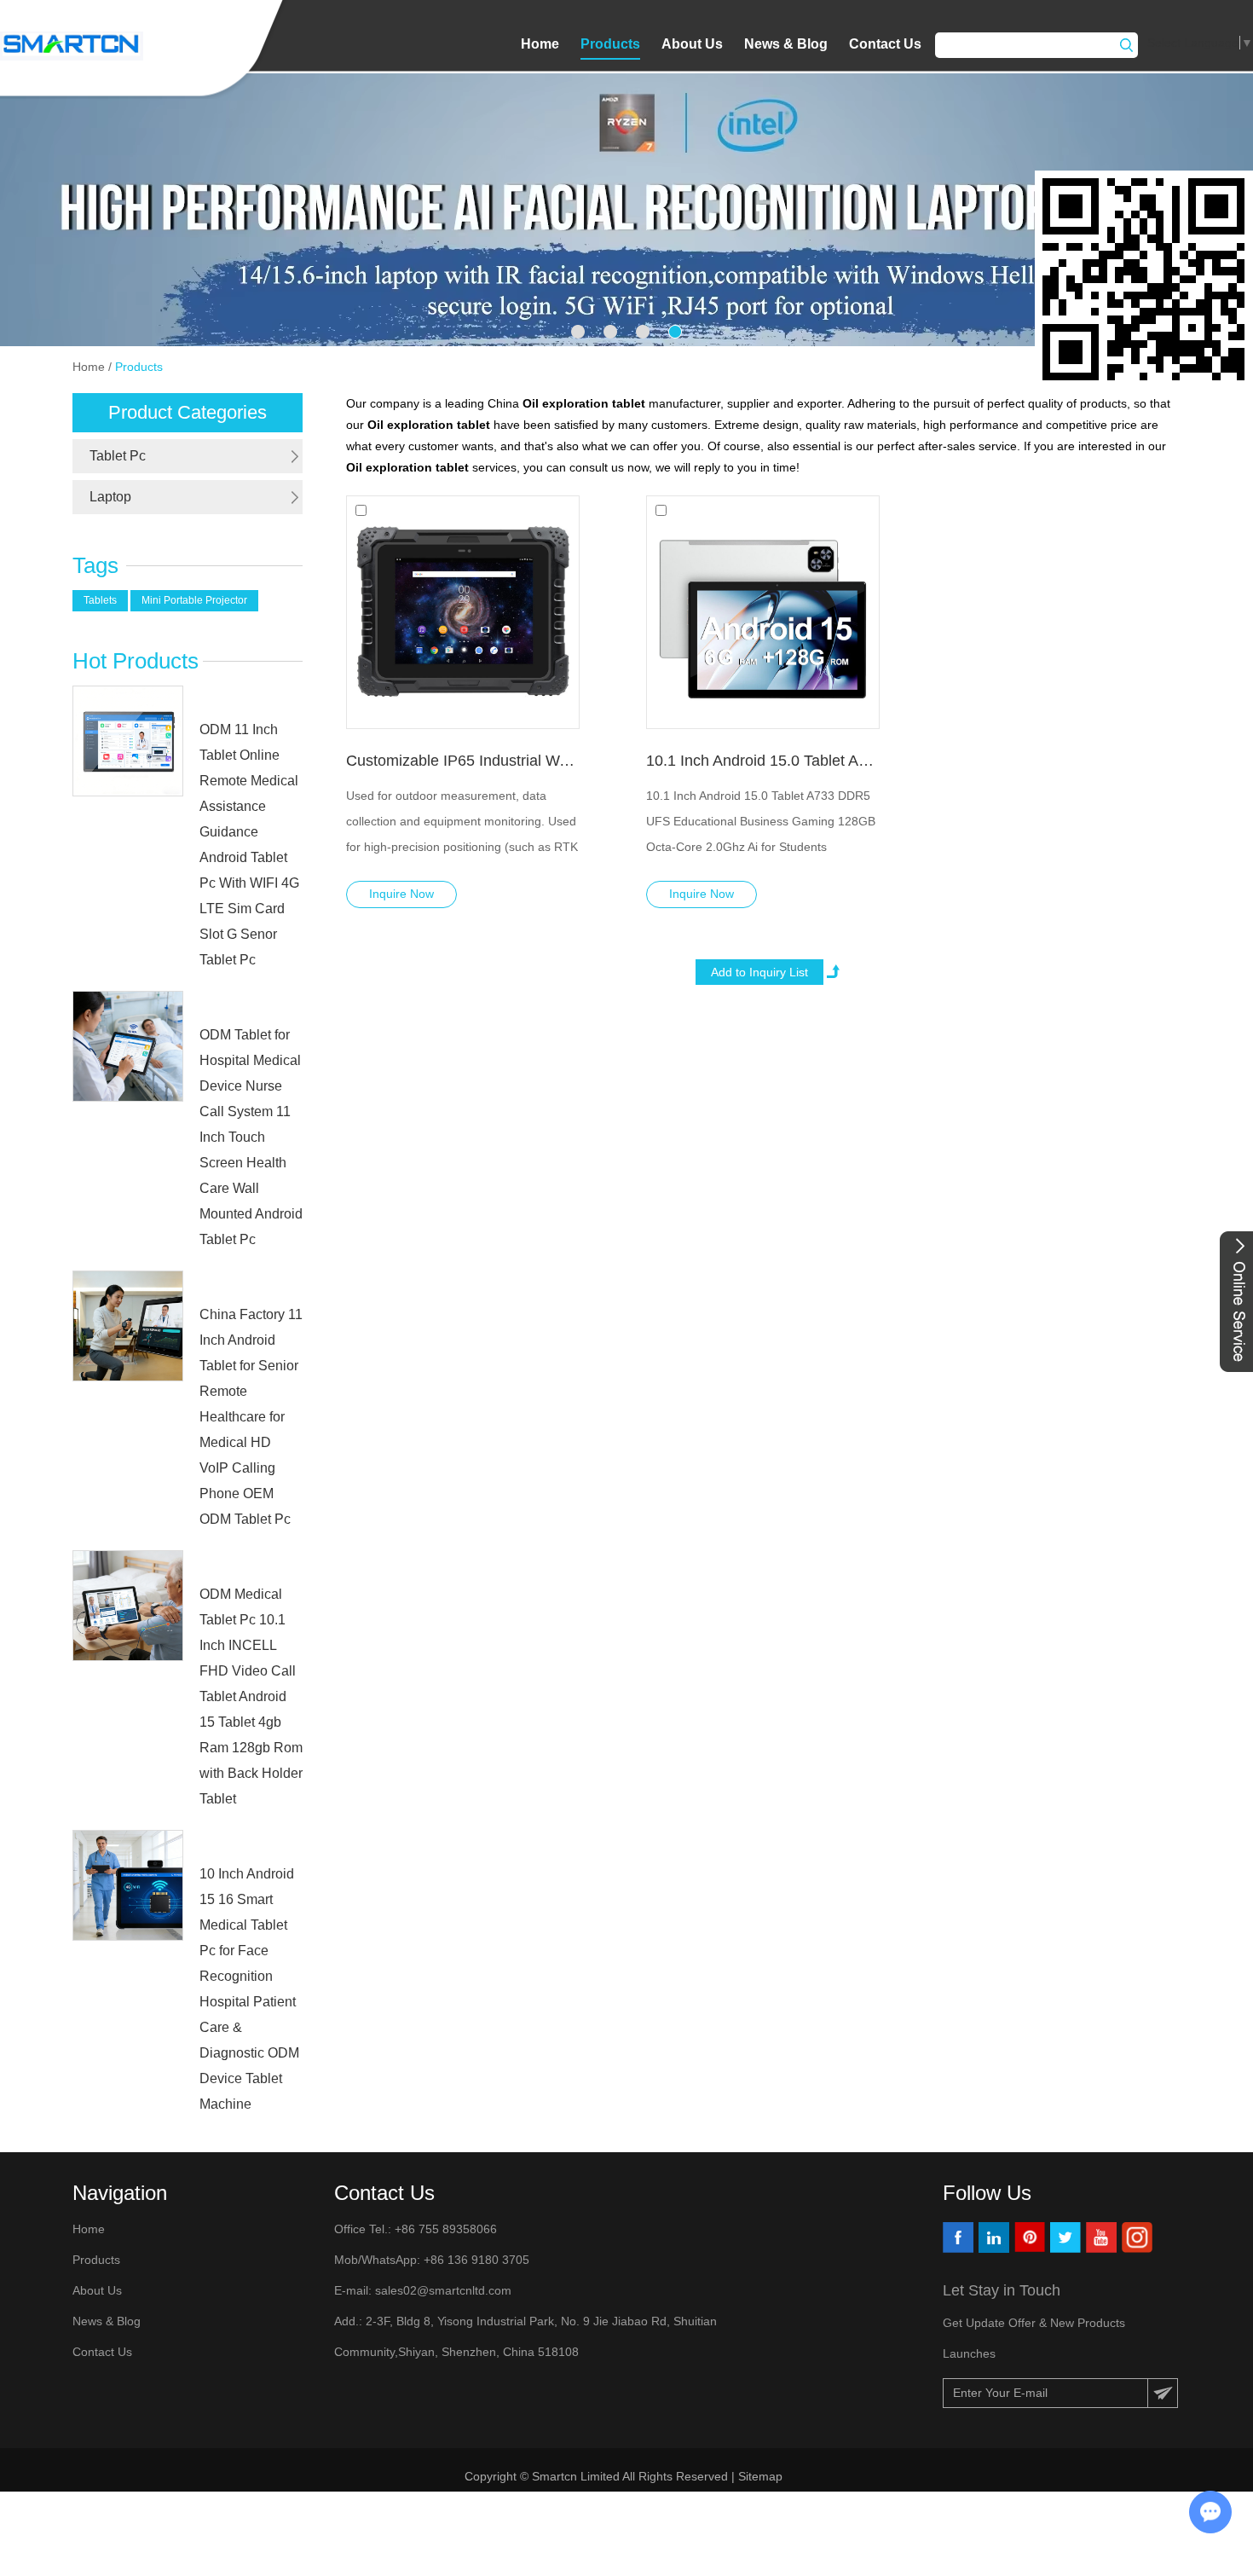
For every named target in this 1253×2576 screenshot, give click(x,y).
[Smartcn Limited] (72, 46)
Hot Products (136, 661)
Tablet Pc (118, 456)
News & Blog (786, 44)
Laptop (110, 497)
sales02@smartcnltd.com (443, 2290)
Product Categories (188, 412)
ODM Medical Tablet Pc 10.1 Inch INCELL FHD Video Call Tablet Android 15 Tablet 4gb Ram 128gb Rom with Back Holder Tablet (251, 1696)
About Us (692, 44)
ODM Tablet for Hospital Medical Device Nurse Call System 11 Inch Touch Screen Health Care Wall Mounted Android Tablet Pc (251, 1137)
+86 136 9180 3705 (475, 2260)
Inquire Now (401, 894)
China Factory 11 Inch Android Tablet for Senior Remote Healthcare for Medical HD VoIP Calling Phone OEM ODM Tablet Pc (251, 1417)
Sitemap (762, 2476)
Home (540, 44)
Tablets (100, 600)
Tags (95, 565)
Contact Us (885, 44)
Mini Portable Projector (194, 600)
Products (610, 44)
